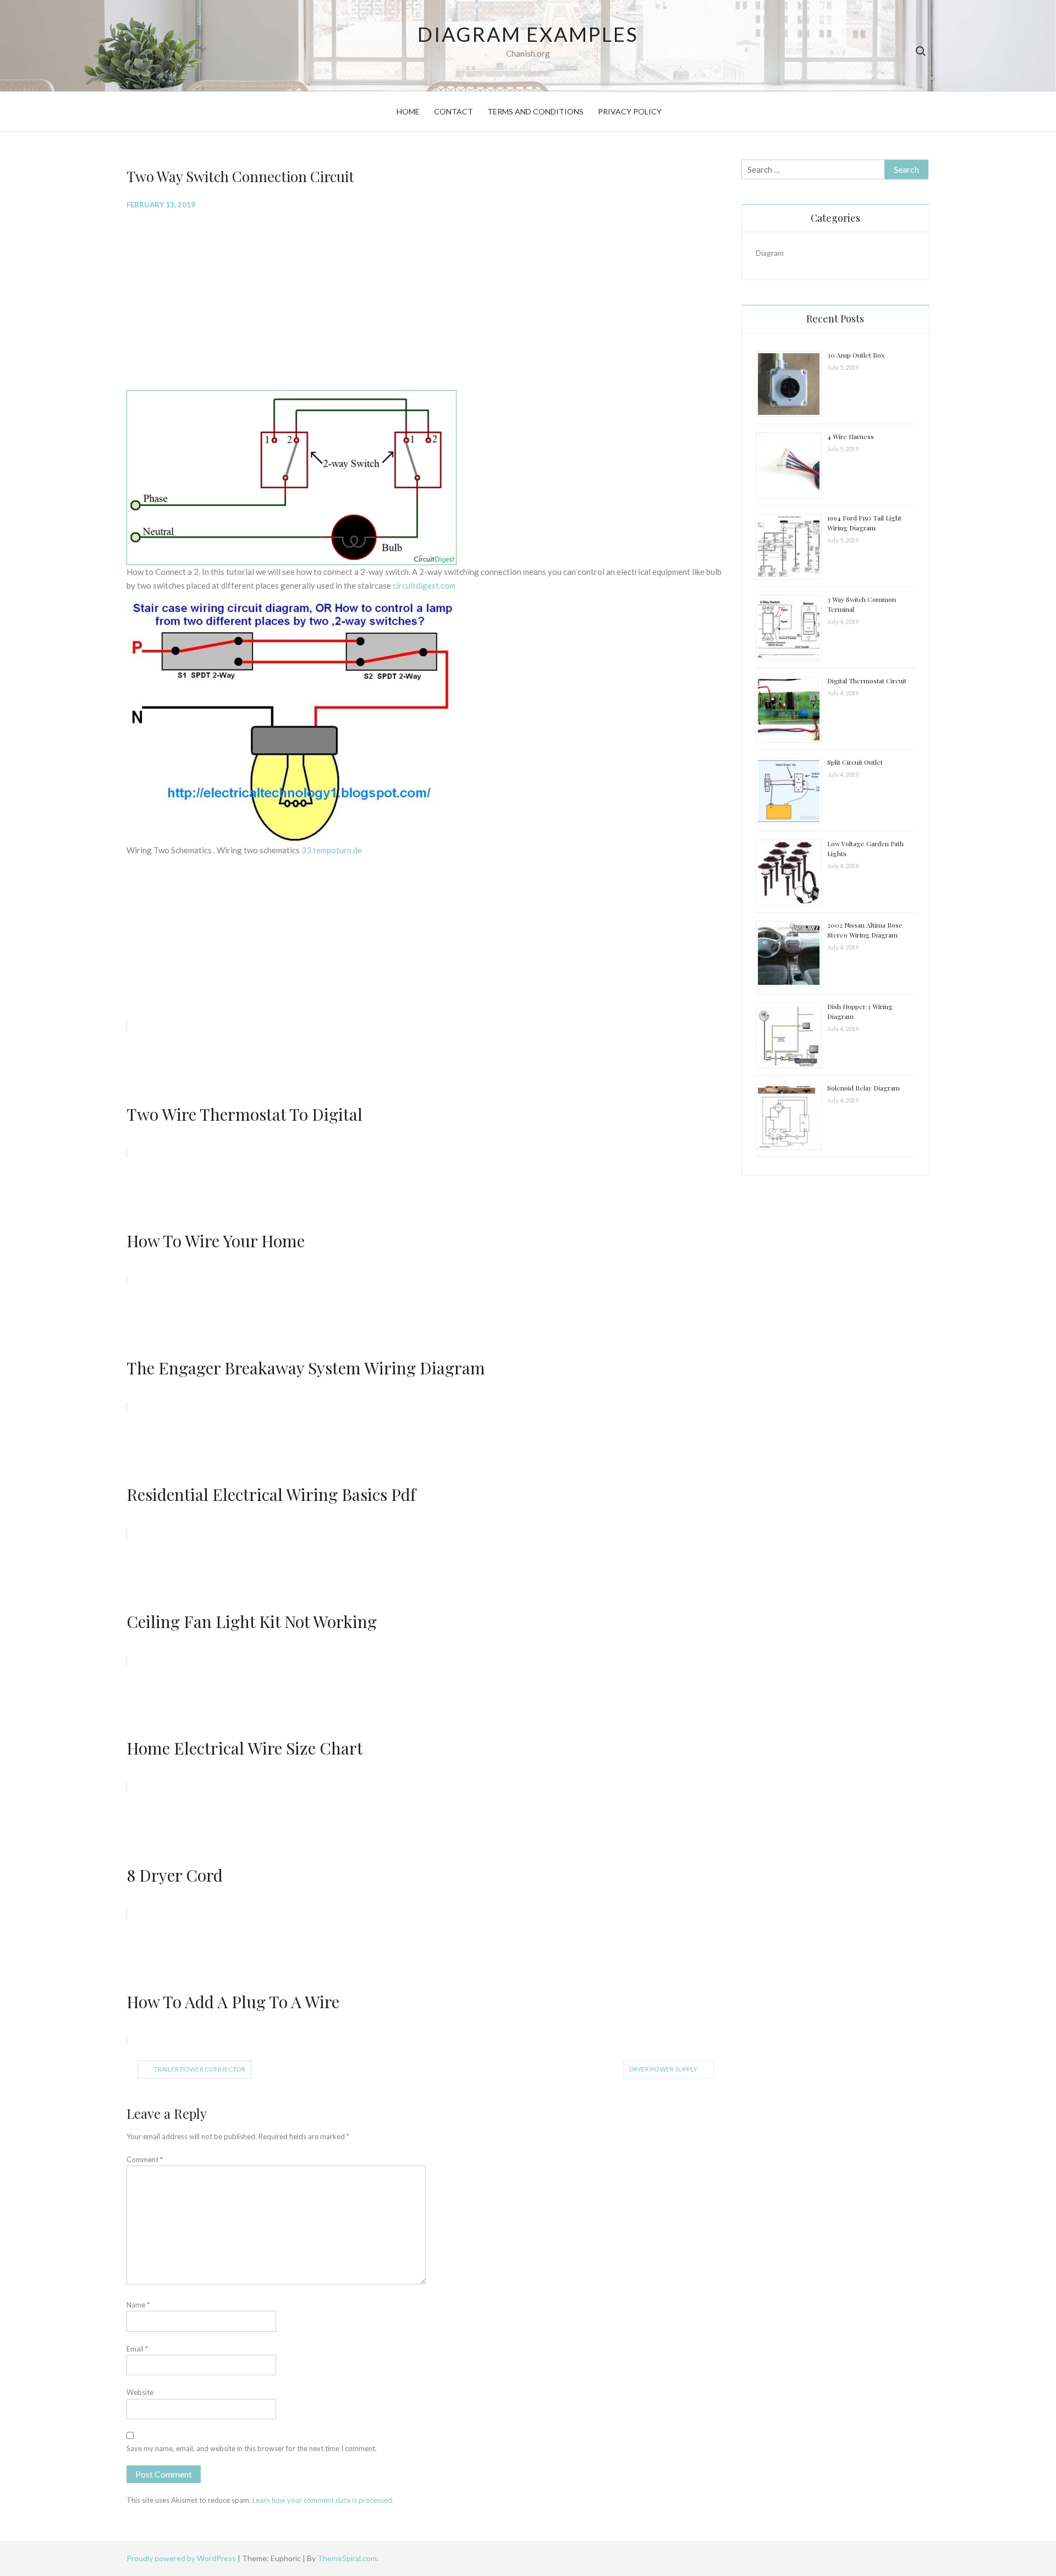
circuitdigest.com (424, 585)
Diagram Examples (528, 34)
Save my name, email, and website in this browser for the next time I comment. (252, 2448)
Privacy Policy (630, 111)
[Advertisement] (425, 299)
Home (408, 111)
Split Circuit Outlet (855, 762)
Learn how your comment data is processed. (323, 2500)
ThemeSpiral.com (347, 2558)
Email (137, 2349)
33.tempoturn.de (332, 850)
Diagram (770, 253)
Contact (453, 111)
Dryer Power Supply (663, 2069)
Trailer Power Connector (200, 2069)
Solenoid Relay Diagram (864, 1088)
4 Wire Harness (851, 436)
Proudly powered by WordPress (182, 2558)
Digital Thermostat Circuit (867, 681)
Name (138, 2305)
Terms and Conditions (535, 111)
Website (140, 2392)
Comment (145, 2160)
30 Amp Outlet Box (856, 355)
